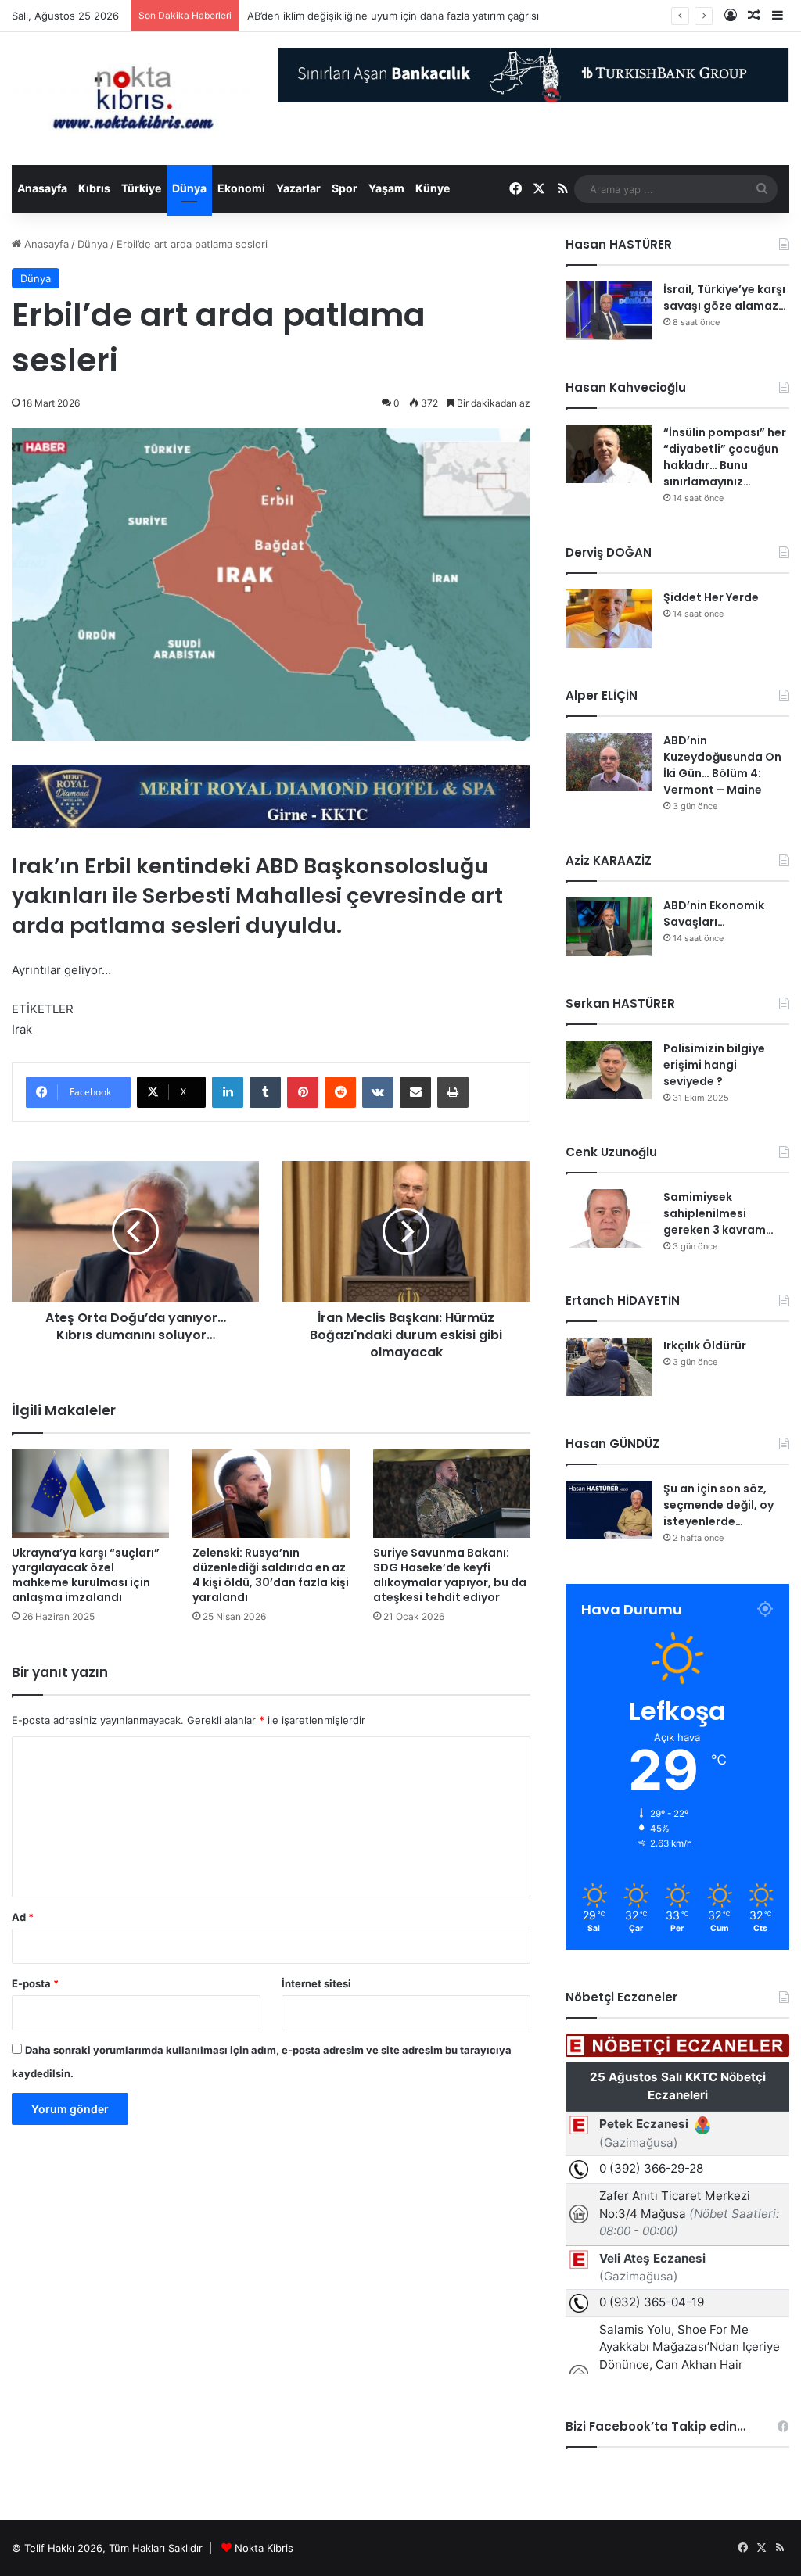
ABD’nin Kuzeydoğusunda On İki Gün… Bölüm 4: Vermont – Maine (722, 765)
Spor (345, 188)
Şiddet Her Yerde (711, 597)
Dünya (189, 188)
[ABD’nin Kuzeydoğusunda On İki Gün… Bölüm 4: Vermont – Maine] (609, 762)
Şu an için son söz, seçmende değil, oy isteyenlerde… (718, 1505)
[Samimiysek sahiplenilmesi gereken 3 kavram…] (609, 1218)
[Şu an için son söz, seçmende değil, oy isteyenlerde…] (609, 1510)
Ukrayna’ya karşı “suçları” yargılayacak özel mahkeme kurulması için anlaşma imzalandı (86, 1575)
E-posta (35, 1983)
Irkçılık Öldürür (705, 1345)
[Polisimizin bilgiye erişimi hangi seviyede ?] (609, 1070)
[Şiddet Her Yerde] (609, 619)
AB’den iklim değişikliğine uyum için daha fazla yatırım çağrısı (393, 16)
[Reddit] (340, 1092)
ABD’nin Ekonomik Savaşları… (714, 914)
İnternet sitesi (316, 1983)
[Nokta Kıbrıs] (133, 99)
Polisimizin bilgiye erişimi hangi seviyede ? (714, 1065)
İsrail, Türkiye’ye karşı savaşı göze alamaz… (725, 297)
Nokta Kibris (264, 2548)
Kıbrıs (94, 188)
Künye (433, 188)
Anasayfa (42, 188)
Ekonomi (241, 188)
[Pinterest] (303, 1092)
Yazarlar (298, 188)
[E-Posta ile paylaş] (415, 1092)
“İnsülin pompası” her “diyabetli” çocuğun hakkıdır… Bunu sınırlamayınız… (725, 457)
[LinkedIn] (228, 1092)
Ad (23, 1917)
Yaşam (386, 188)
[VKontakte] (378, 1092)
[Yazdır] (453, 1092)
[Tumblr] (265, 1092)
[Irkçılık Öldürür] (609, 1367)
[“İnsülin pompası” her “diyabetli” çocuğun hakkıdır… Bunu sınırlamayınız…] (609, 454)
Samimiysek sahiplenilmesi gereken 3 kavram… (718, 1213)
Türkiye (141, 188)
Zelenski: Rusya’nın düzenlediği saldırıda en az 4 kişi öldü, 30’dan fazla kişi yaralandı (271, 1575)
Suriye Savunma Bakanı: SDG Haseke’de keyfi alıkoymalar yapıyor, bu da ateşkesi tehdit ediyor (450, 1575)
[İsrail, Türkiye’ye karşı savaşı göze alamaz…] (609, 311)
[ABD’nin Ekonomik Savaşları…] (609, 927)
